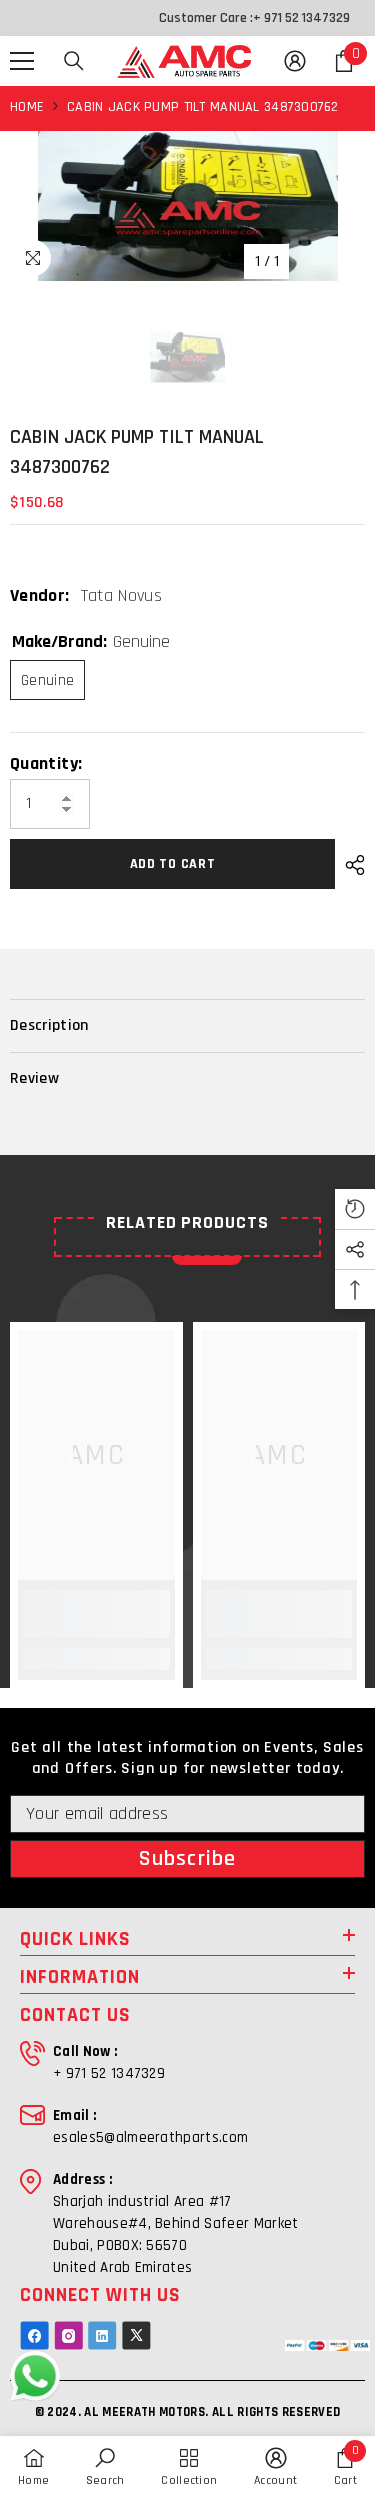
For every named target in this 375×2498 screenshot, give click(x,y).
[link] (96, 1614)
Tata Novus (122, 595)
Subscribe (187, 1859)
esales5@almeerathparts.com (150, 2137)
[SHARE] (350, 865)
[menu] (22, 61)
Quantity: (46, 764)
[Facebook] (34, 2335)
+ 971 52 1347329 (301, 18)
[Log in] (295, 61)
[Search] (74, 61)
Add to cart (173, 864)
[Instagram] (68, 2335)
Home (27, 107)
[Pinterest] (102, 2335)
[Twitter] (136, 2335)
